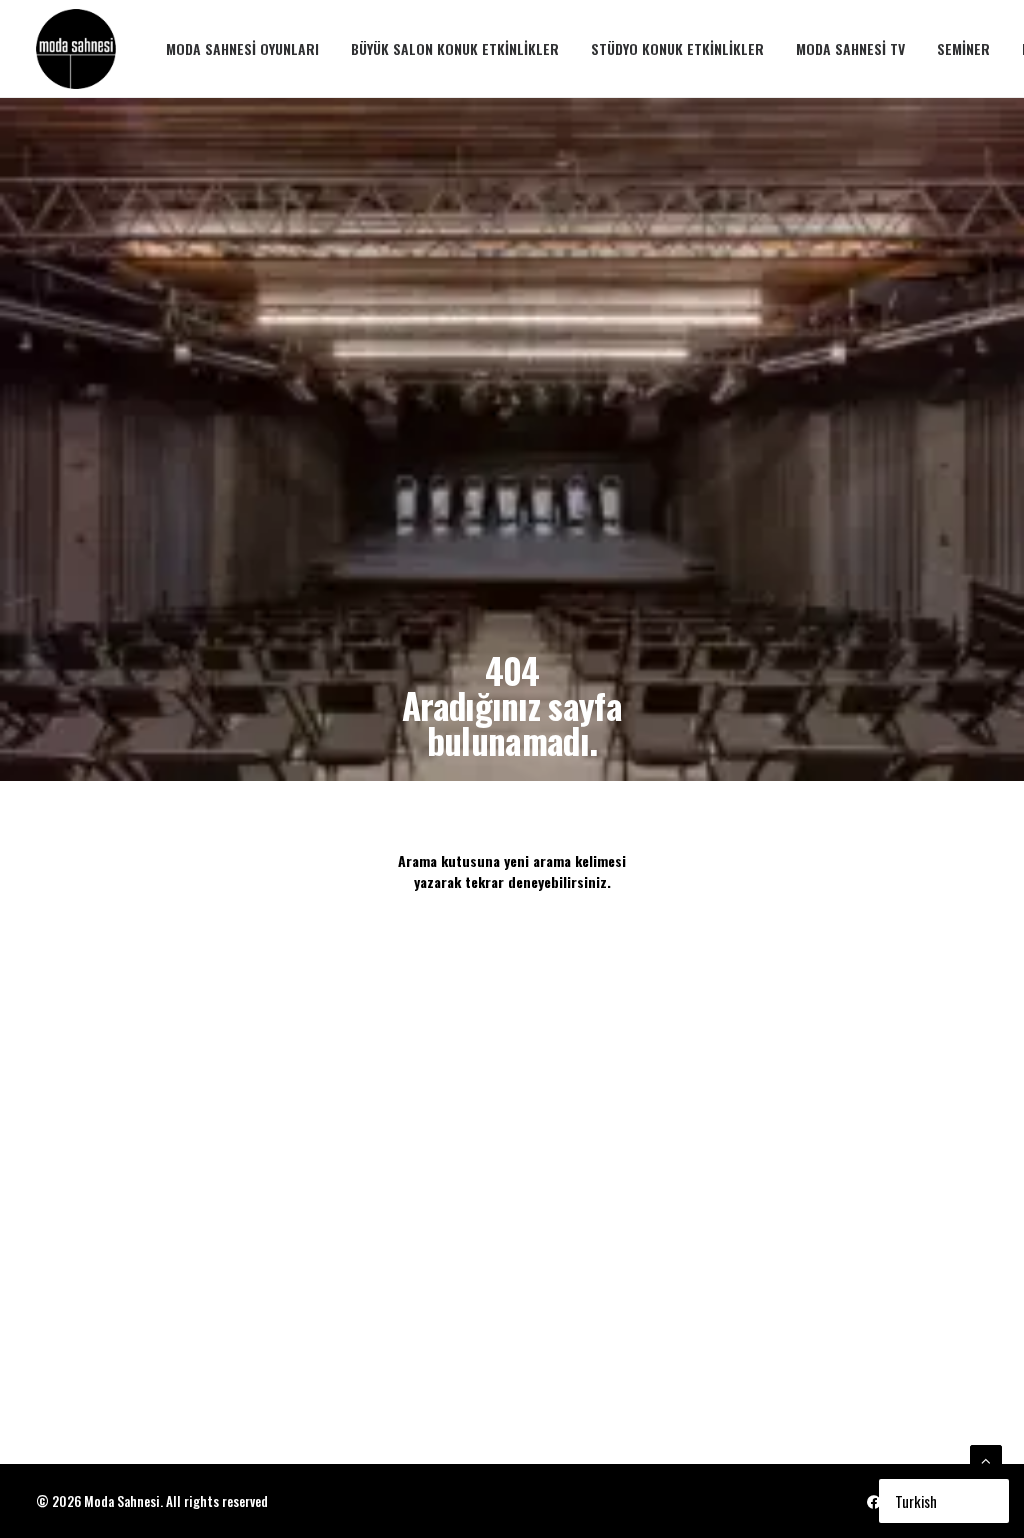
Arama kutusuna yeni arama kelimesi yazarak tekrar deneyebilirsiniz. (514, 871)
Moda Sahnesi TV (850, 48)
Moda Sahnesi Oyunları (242, 48)
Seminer (963, 48)
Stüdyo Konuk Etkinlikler (677, 48)
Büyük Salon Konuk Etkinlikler (455, 48)
